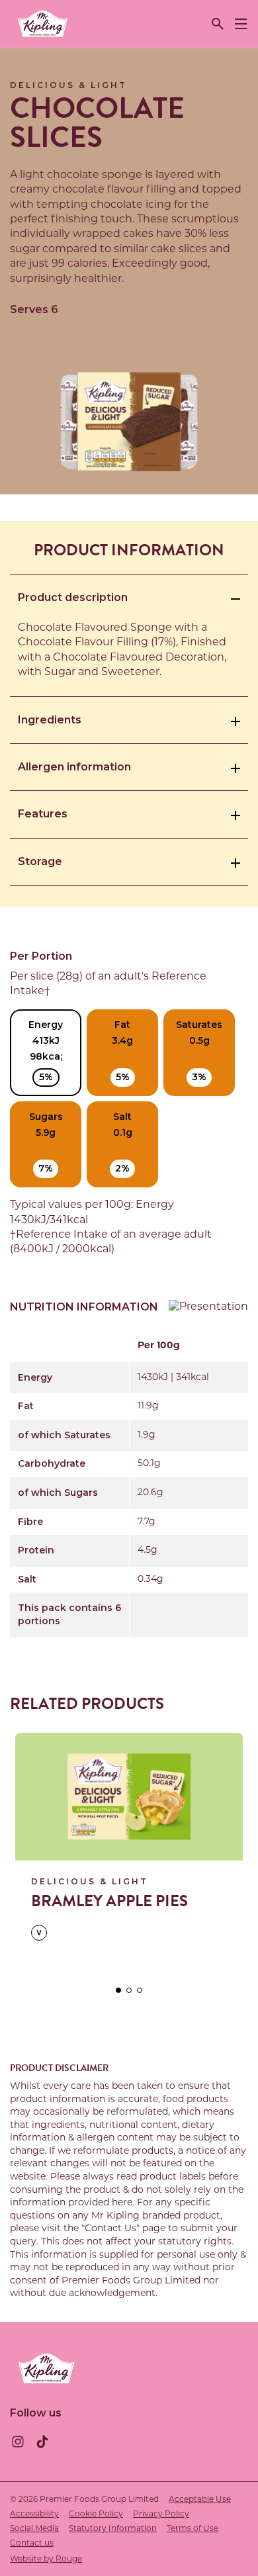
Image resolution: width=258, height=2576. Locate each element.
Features (43, 814)
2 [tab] (129, 1990)
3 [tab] (140, 1990)
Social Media (34, 2529)
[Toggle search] (218, 24)
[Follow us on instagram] (18, 2442)
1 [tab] (118, 1990)
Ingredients (50, 720)
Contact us (32, 2544)
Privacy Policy (161, 2514)
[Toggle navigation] (241, 24)
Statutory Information (113, 2529)
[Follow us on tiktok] (42, 2442)
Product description (73, 597)
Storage (40, 861)
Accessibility (34, 2514)
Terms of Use (193, 2529)
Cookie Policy (96, 2514)
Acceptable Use (200, 2500)
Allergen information (74, 767)
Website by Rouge (46, 2559)
